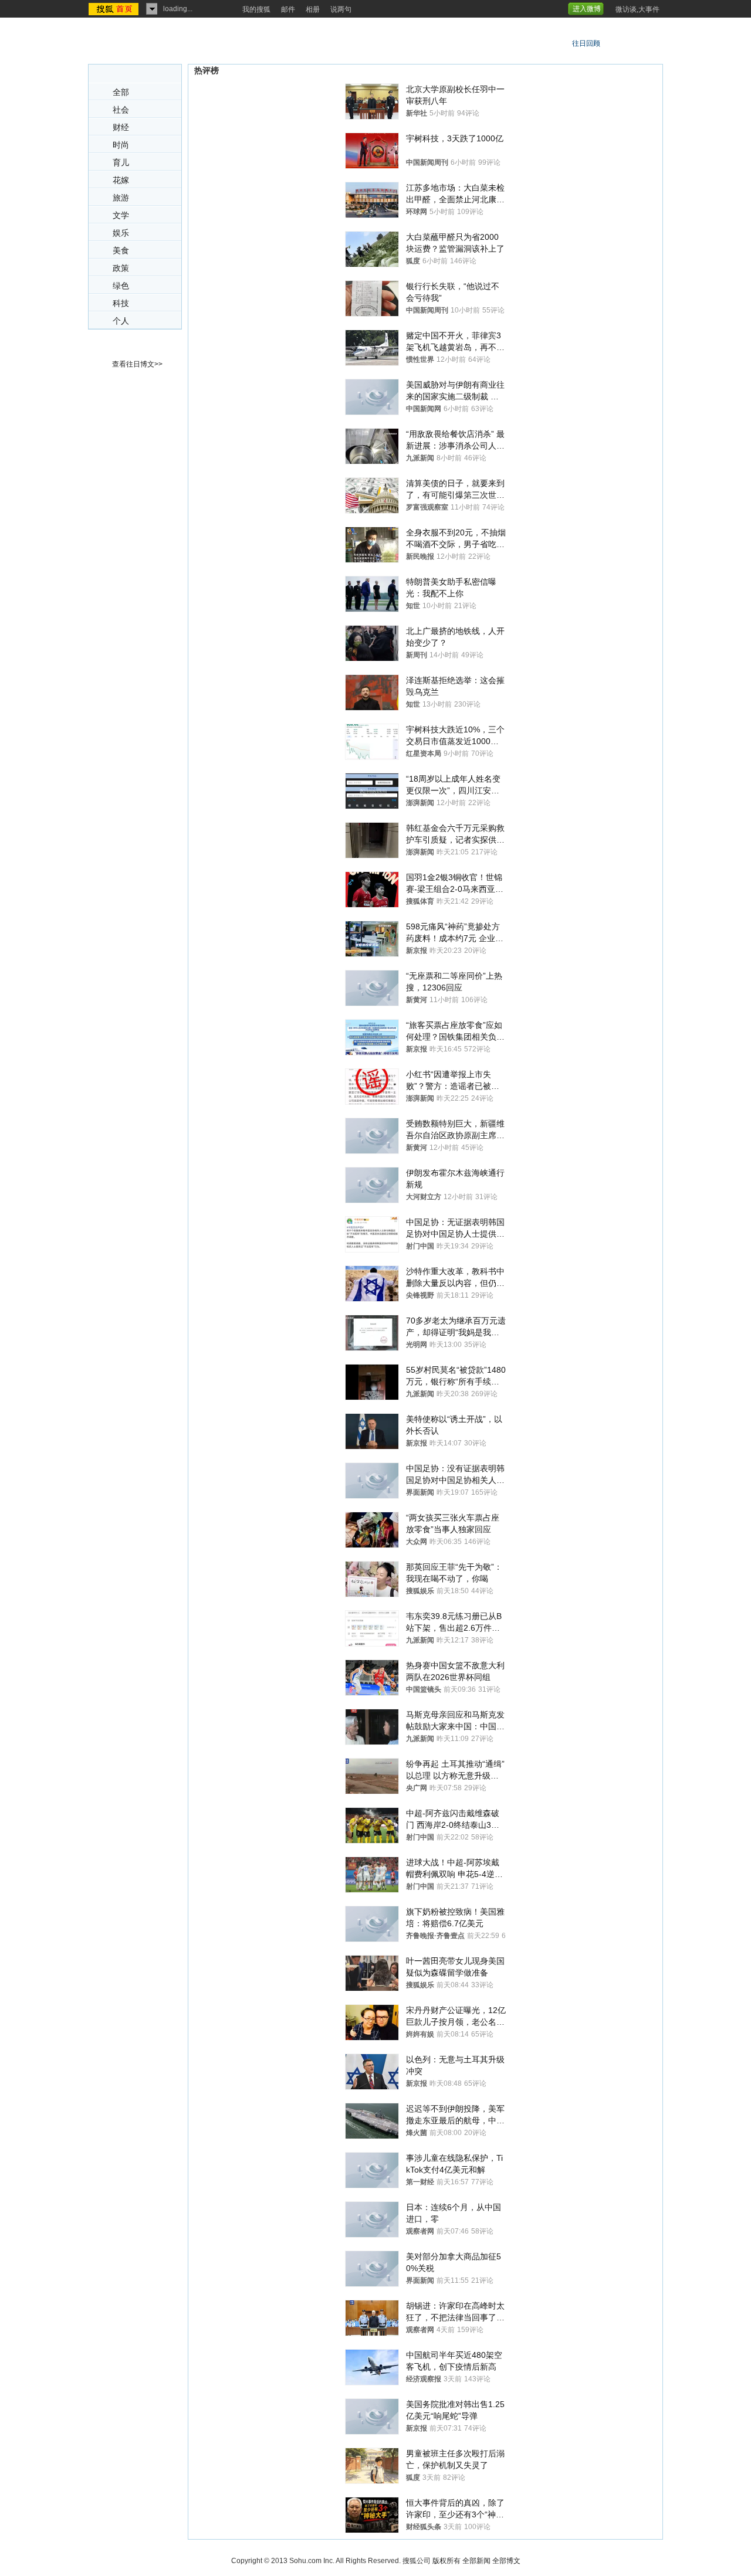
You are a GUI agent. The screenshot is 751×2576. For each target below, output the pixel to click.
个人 (121, 321)
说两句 (341, 9)
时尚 (121, 145)
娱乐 (121, 233)
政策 (121, 268)
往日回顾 (586, 43)
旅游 (121, 198)
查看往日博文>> (137, 364)
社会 (121, 110)
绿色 (121, 286)
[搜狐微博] (608, 5)
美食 (121, 251)
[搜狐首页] (115, 9)
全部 (121, 92)
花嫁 (121, 180)
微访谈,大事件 (637, 9)
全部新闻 (476, 2561)
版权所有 (446, 2561)
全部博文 (506, 2561)
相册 (313, 9)
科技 (121, 303)
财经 (121, 128)
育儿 (121, 163)
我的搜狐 (256, 9)
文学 (121, 215)
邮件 (288, 9)
